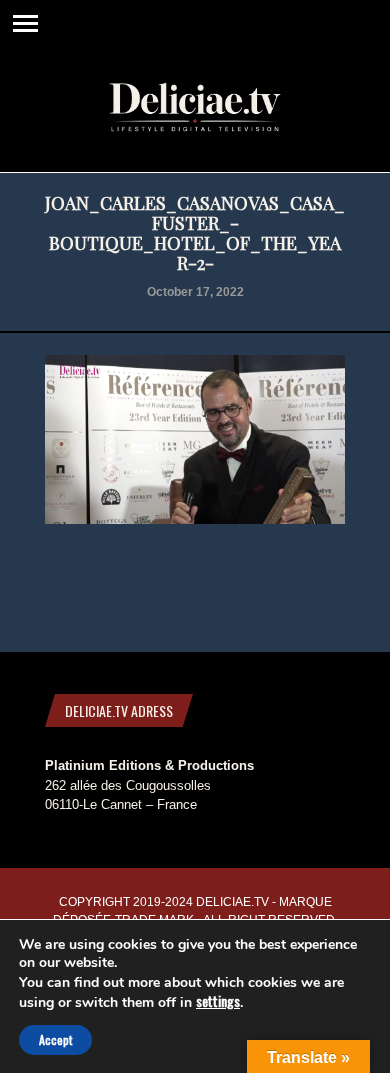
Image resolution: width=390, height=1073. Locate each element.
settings (218, 1001)
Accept (55, 1039)
